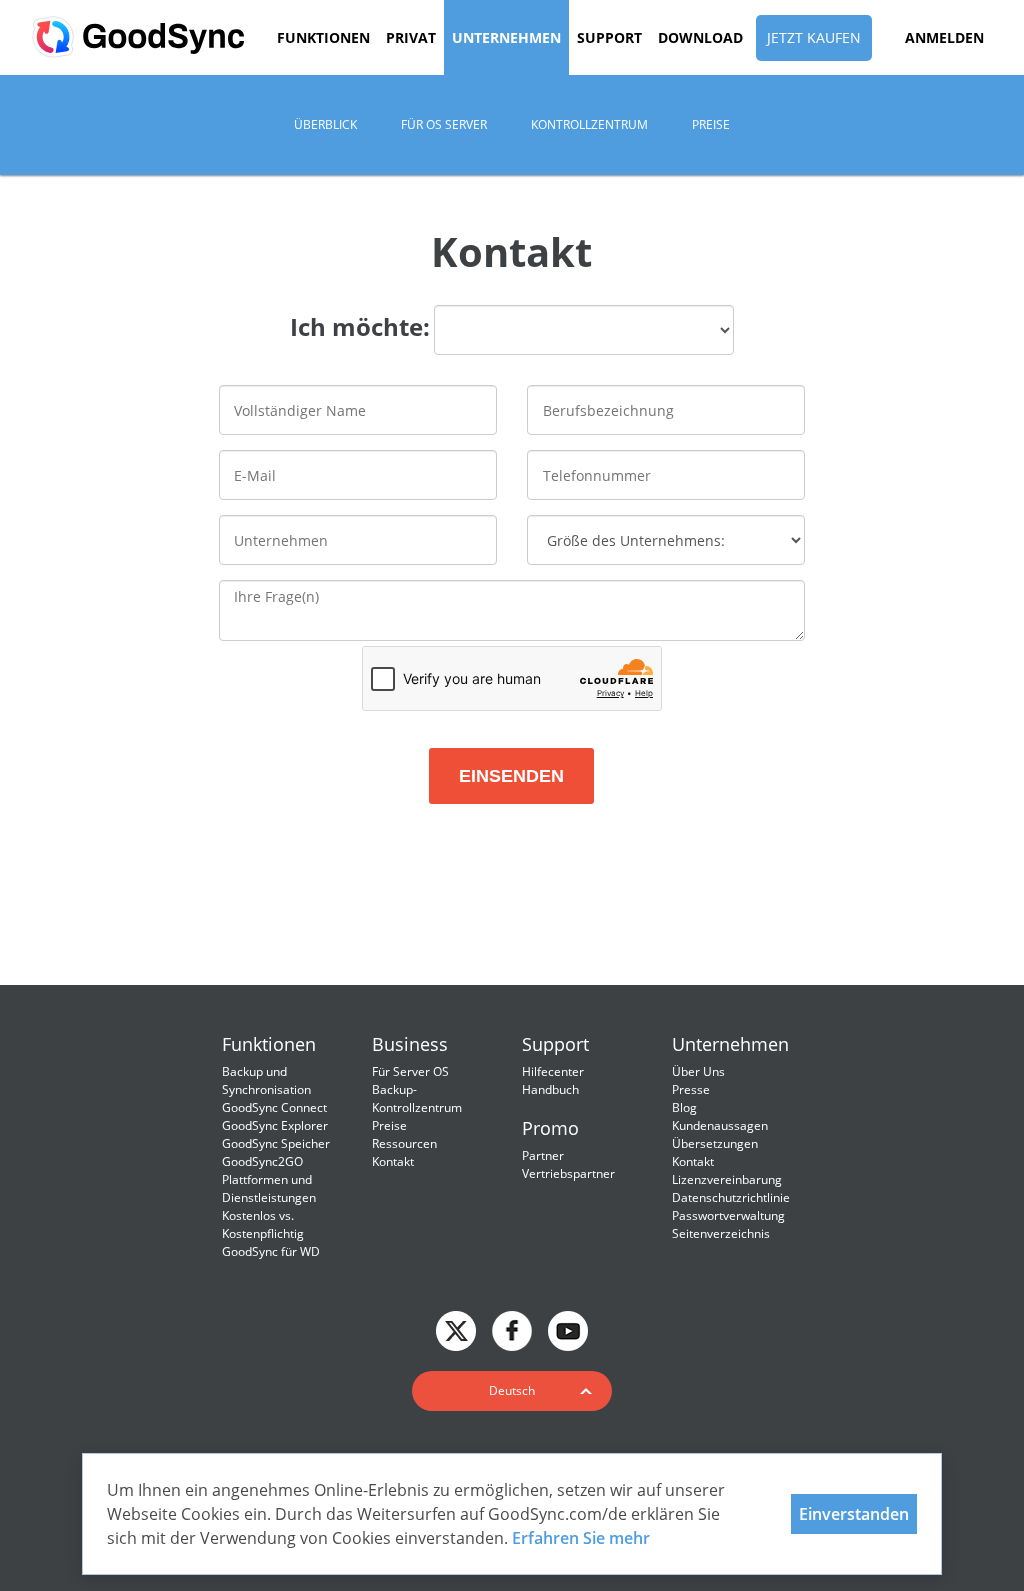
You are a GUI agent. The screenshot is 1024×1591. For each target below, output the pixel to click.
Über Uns (698, 1071)
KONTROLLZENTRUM (589, 124)
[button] (512, 1391)
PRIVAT (411, 37)
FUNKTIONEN (323, 37)
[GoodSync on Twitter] (456, 1329)
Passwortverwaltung (728, 1215)
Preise (389, 1125)
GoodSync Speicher (276, 1143)
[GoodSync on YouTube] (568, 1329)
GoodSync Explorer (275, 1125)
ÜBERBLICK (325, 124)
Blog (684, 1107)
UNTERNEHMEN (506, 37)
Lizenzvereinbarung (727, 1179)
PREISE (711, 124)
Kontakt (393, 1161)
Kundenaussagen (720, 1125)
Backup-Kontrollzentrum (417, 1098)
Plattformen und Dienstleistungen (269, 1188)
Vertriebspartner (568, 1173)
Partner (543, 1155)
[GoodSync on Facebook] (512, 1329)
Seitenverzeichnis (721, 1233)
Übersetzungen (715, 1143)
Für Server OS (410, 1071)
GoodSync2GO (262, 1161)
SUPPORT (609, 37)
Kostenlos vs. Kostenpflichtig (263, 1224)
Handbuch (550, 1089)
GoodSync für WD (271, 1251)
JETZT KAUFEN (814, 37)
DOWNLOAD (700, 37)
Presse (691, 1089)
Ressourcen (404, 1143)
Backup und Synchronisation (266, 1080)
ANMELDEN (944, 37)
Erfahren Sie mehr (581, 1538)
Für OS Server (444, 124)
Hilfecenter (553, 1071)
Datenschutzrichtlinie (731, 1197)
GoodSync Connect (274, 1107)
